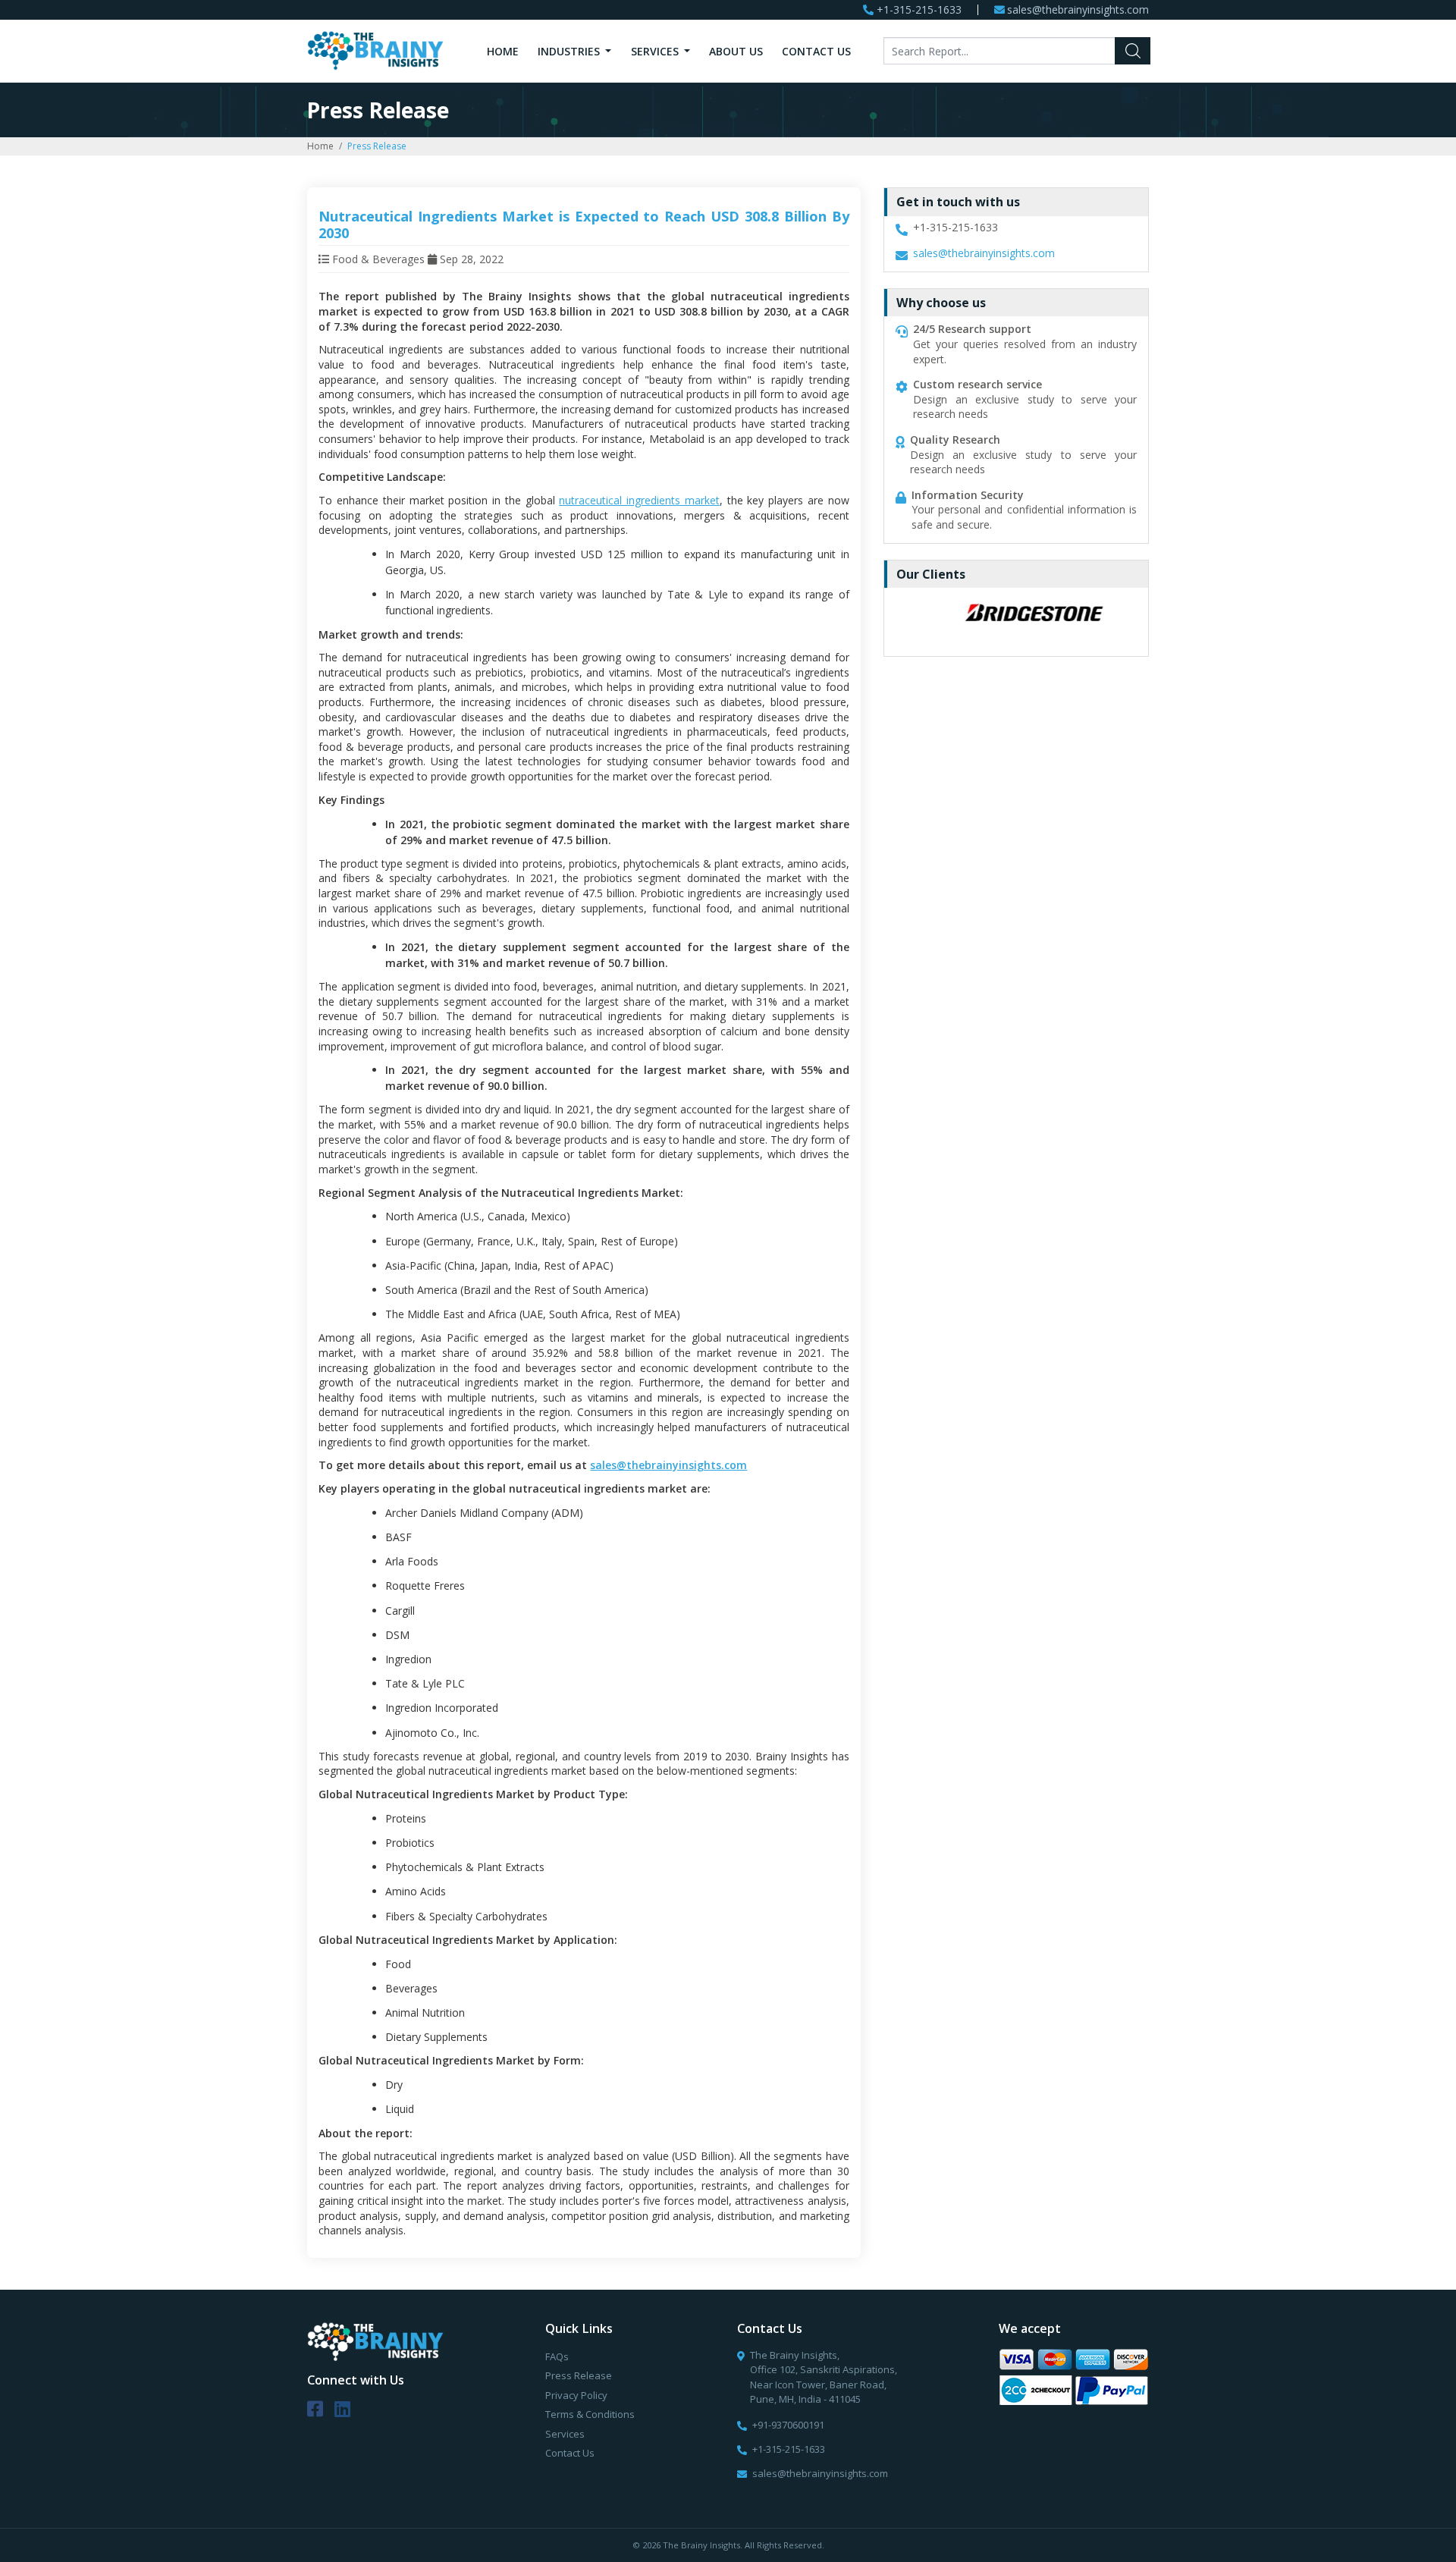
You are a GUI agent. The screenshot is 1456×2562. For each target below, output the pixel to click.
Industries (570, 51)
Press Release (579, 2375)
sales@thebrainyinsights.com (1078, 10)
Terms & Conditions (590, 2414)
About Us (736, 51)
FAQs (557, 2356)
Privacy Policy (576, 2395)
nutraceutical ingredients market (639, 500)
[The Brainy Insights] (375, 50)
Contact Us (816, 51)
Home (503, 51)
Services (656, 51)
